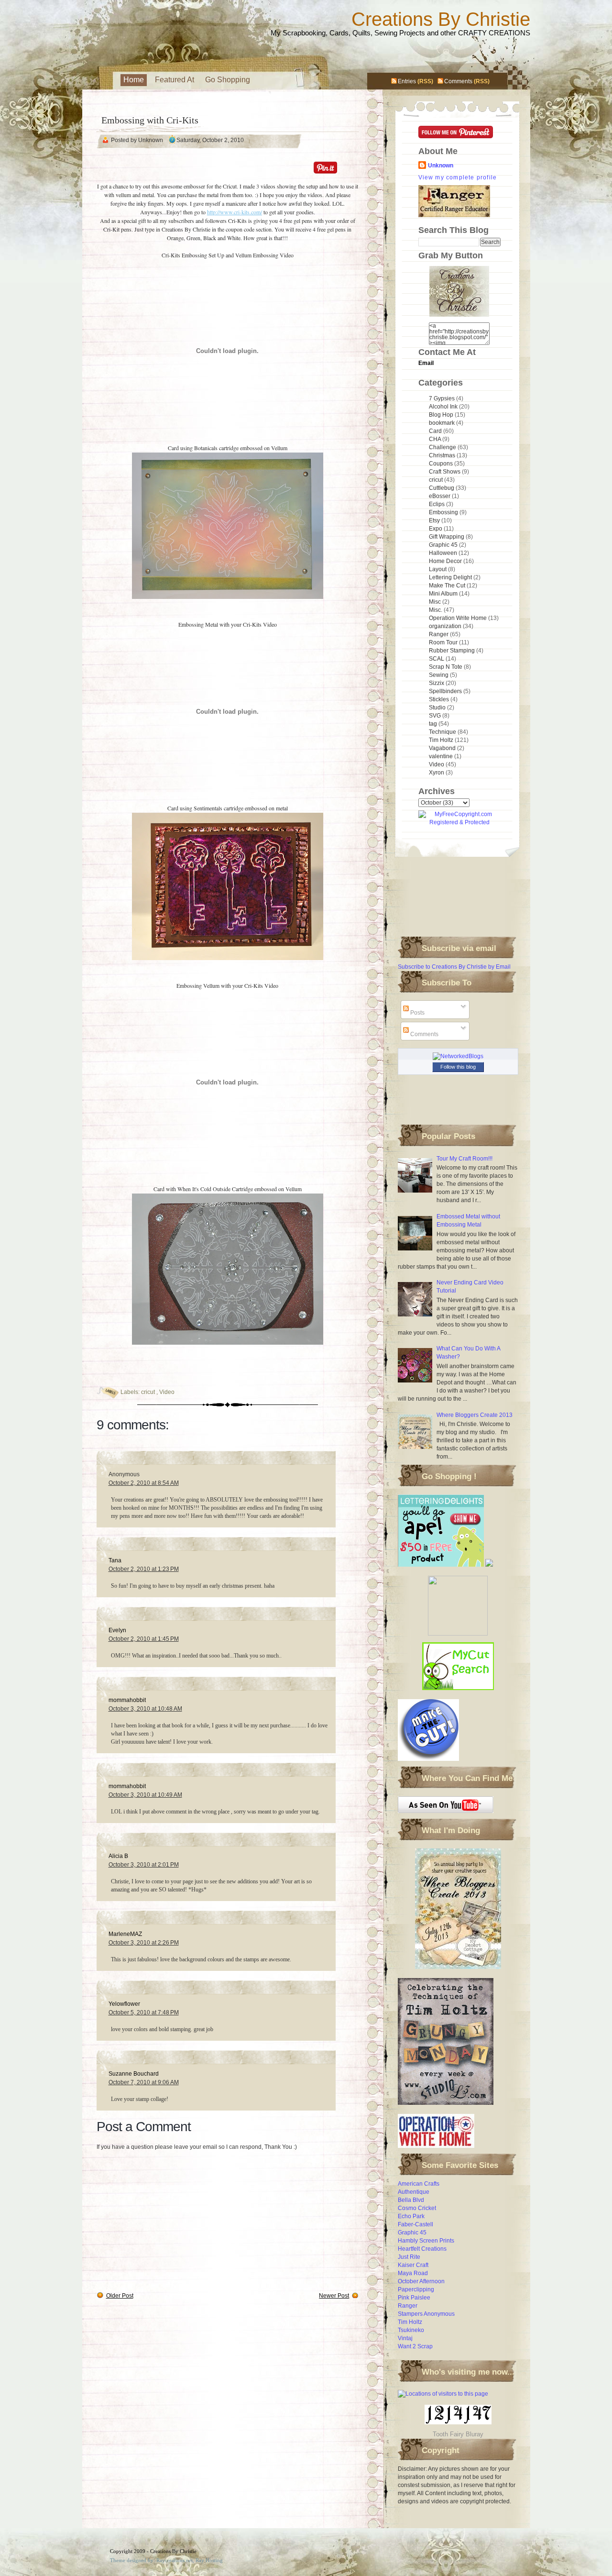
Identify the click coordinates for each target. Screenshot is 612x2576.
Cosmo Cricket (417, 2208)
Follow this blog (458, 1067)
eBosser (440, 496)
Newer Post (334, 2296)
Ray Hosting (209, 2560)
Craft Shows (445, 472)
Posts (417, 1013)
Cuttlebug (442, 488)
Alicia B (118, 1856)
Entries (407, 81)
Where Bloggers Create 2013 (475, 1415)
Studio (438, 708)
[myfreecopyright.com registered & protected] (459, 822)
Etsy (435, 520)
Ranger (439, 634)
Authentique (414, 2192)
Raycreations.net (175, 2560)
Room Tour (444, 642)
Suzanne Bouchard (134, 2074)
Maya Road (413, 2273)
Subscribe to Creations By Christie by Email (454, 967)
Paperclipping (416, 2289)
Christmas (443, 455)
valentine (442, 756)
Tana (115, 1560)
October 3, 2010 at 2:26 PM (144, 1943)
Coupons (442, 464)
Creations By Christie (441, 19)
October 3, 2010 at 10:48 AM (145, 1709)
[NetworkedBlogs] (458, 1056)
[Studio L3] (446, 2106)
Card (436, 431)
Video (167, 1392)
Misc (436, 602)
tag (434, 724)
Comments (458, 81)
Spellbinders (446, 691)
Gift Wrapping (447, 537)
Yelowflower (124, 2004)
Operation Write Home (459, 618)
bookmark (443, 423)
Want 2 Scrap (415, 2346)
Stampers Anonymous (426, 2314)
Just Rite (409, 2257)
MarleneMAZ (125, 1934)
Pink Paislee (414, 2298)
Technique (443, 732)
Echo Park (411, 2216)
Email (426, 363)
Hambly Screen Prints (426, 2241)
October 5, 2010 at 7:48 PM (144, 2012)
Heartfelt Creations (422, 2249)
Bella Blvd (411, 2200)
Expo (436, 529)
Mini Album (444, 594)
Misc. (436, 610)
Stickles (440, 699)
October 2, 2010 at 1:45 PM (144, 1639)
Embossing (444, 512)
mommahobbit (127, 1700)
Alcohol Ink (444, 407)
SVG (436, 716)
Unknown (441, 166)
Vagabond (443, 748)
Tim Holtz (442, 740)
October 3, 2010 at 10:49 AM (145, 1795)
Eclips (437, 504)
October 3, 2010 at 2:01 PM (144, 1865)
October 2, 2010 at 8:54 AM (144, 1483)
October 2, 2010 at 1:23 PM (144, 1569)
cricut (149, 1392)
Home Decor (446, 561)
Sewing (439, 675)
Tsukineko (411, 2330)
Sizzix (437, 683)
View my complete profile (458, 177)
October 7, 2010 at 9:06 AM (144, 2082)
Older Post (120, 2296)
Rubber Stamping (453, 651)
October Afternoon (421, 2281)
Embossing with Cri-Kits (150, 120)
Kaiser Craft (413, 2265)
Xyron (437, 773)
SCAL (437, 659)
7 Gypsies (443, 398)
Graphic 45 (444, 545)
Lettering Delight (451, 577)
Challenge (443, 447)
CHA (436, 439)
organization (446, 626)
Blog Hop (442, 415)
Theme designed (128, 2560)
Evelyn (117, 1630)
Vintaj (405, 2338)
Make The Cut (448, 586)
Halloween (444, 553)
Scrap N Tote (446, 667)
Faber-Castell (415, 2224)
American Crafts (419, 2184)
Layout (438, 569)
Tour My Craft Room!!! (464, 1159)
